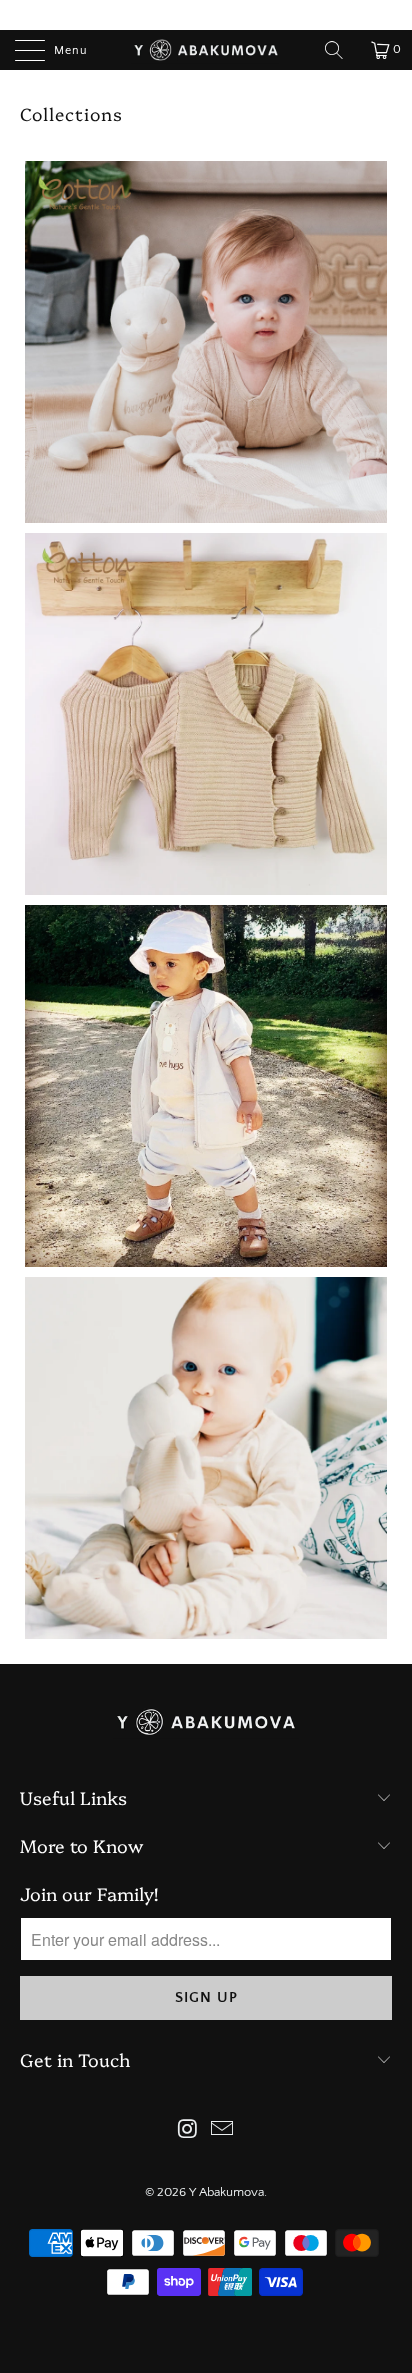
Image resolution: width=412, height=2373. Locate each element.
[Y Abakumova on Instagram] (188, 2131)
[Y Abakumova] (206, 50)
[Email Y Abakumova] (223, 2131)
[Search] (341, 50)
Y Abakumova (226, 2192)
